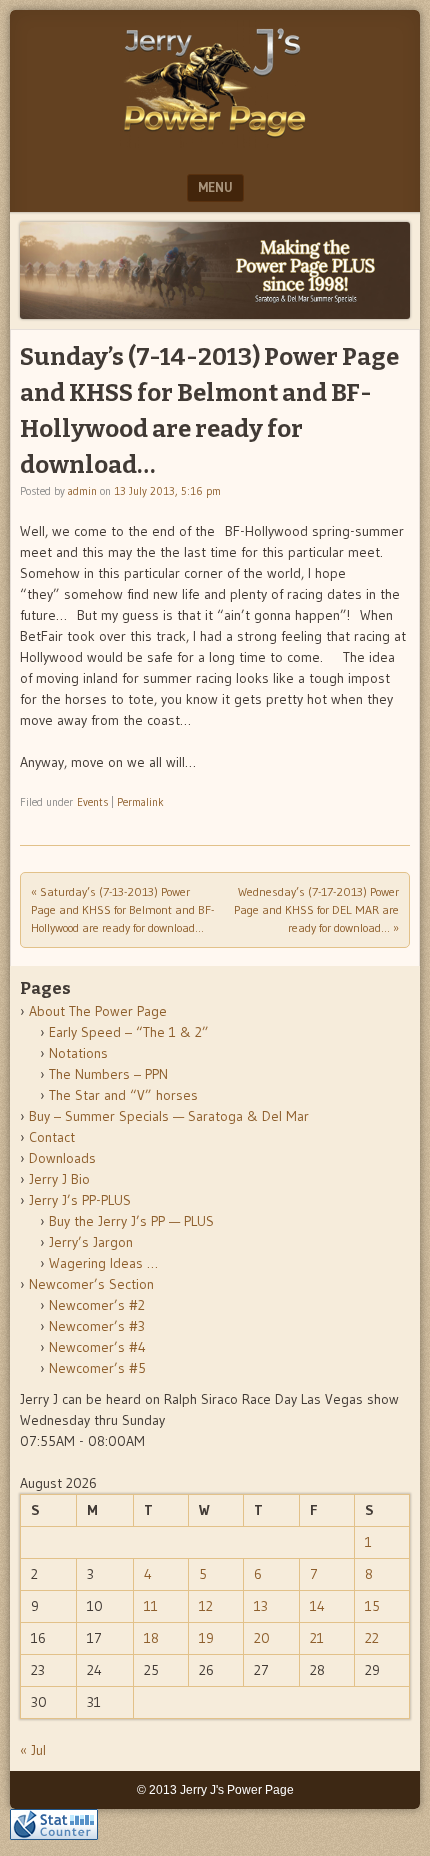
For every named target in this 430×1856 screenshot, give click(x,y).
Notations (78, 1053)
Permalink (140, 802)
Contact (52, 1137)
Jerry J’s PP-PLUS (80, 1200)
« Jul (33, 1750)
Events (92, 802)
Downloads (62, 1158)
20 (262, 1638)
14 (317, 1606)
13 (261, 1606)
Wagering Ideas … (103, 1263)
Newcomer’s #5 (97, 1368)
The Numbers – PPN (108, 1074)
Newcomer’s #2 (97, 1305)
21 (317, 1638)
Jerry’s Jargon (91, 1242)
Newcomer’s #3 (97, 1326)
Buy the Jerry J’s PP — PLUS (131, 1221)
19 (206, 1638)
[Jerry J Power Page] (215, 142)
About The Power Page (98, 1011)
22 (372, 1638)
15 (372, 1606)
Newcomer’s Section (91, 1284)
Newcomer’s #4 (97, 1347)
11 (151, 1606)
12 (206, 1606)
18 (151, 1638)
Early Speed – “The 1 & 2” (129, 1032)
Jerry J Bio (59, 1179)
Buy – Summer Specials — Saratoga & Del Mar (169, 1116)
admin (82, 491)
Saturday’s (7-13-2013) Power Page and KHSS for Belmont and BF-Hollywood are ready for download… (122, 909)
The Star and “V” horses (123, 1095)
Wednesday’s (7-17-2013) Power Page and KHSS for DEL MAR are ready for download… (316, 909)
